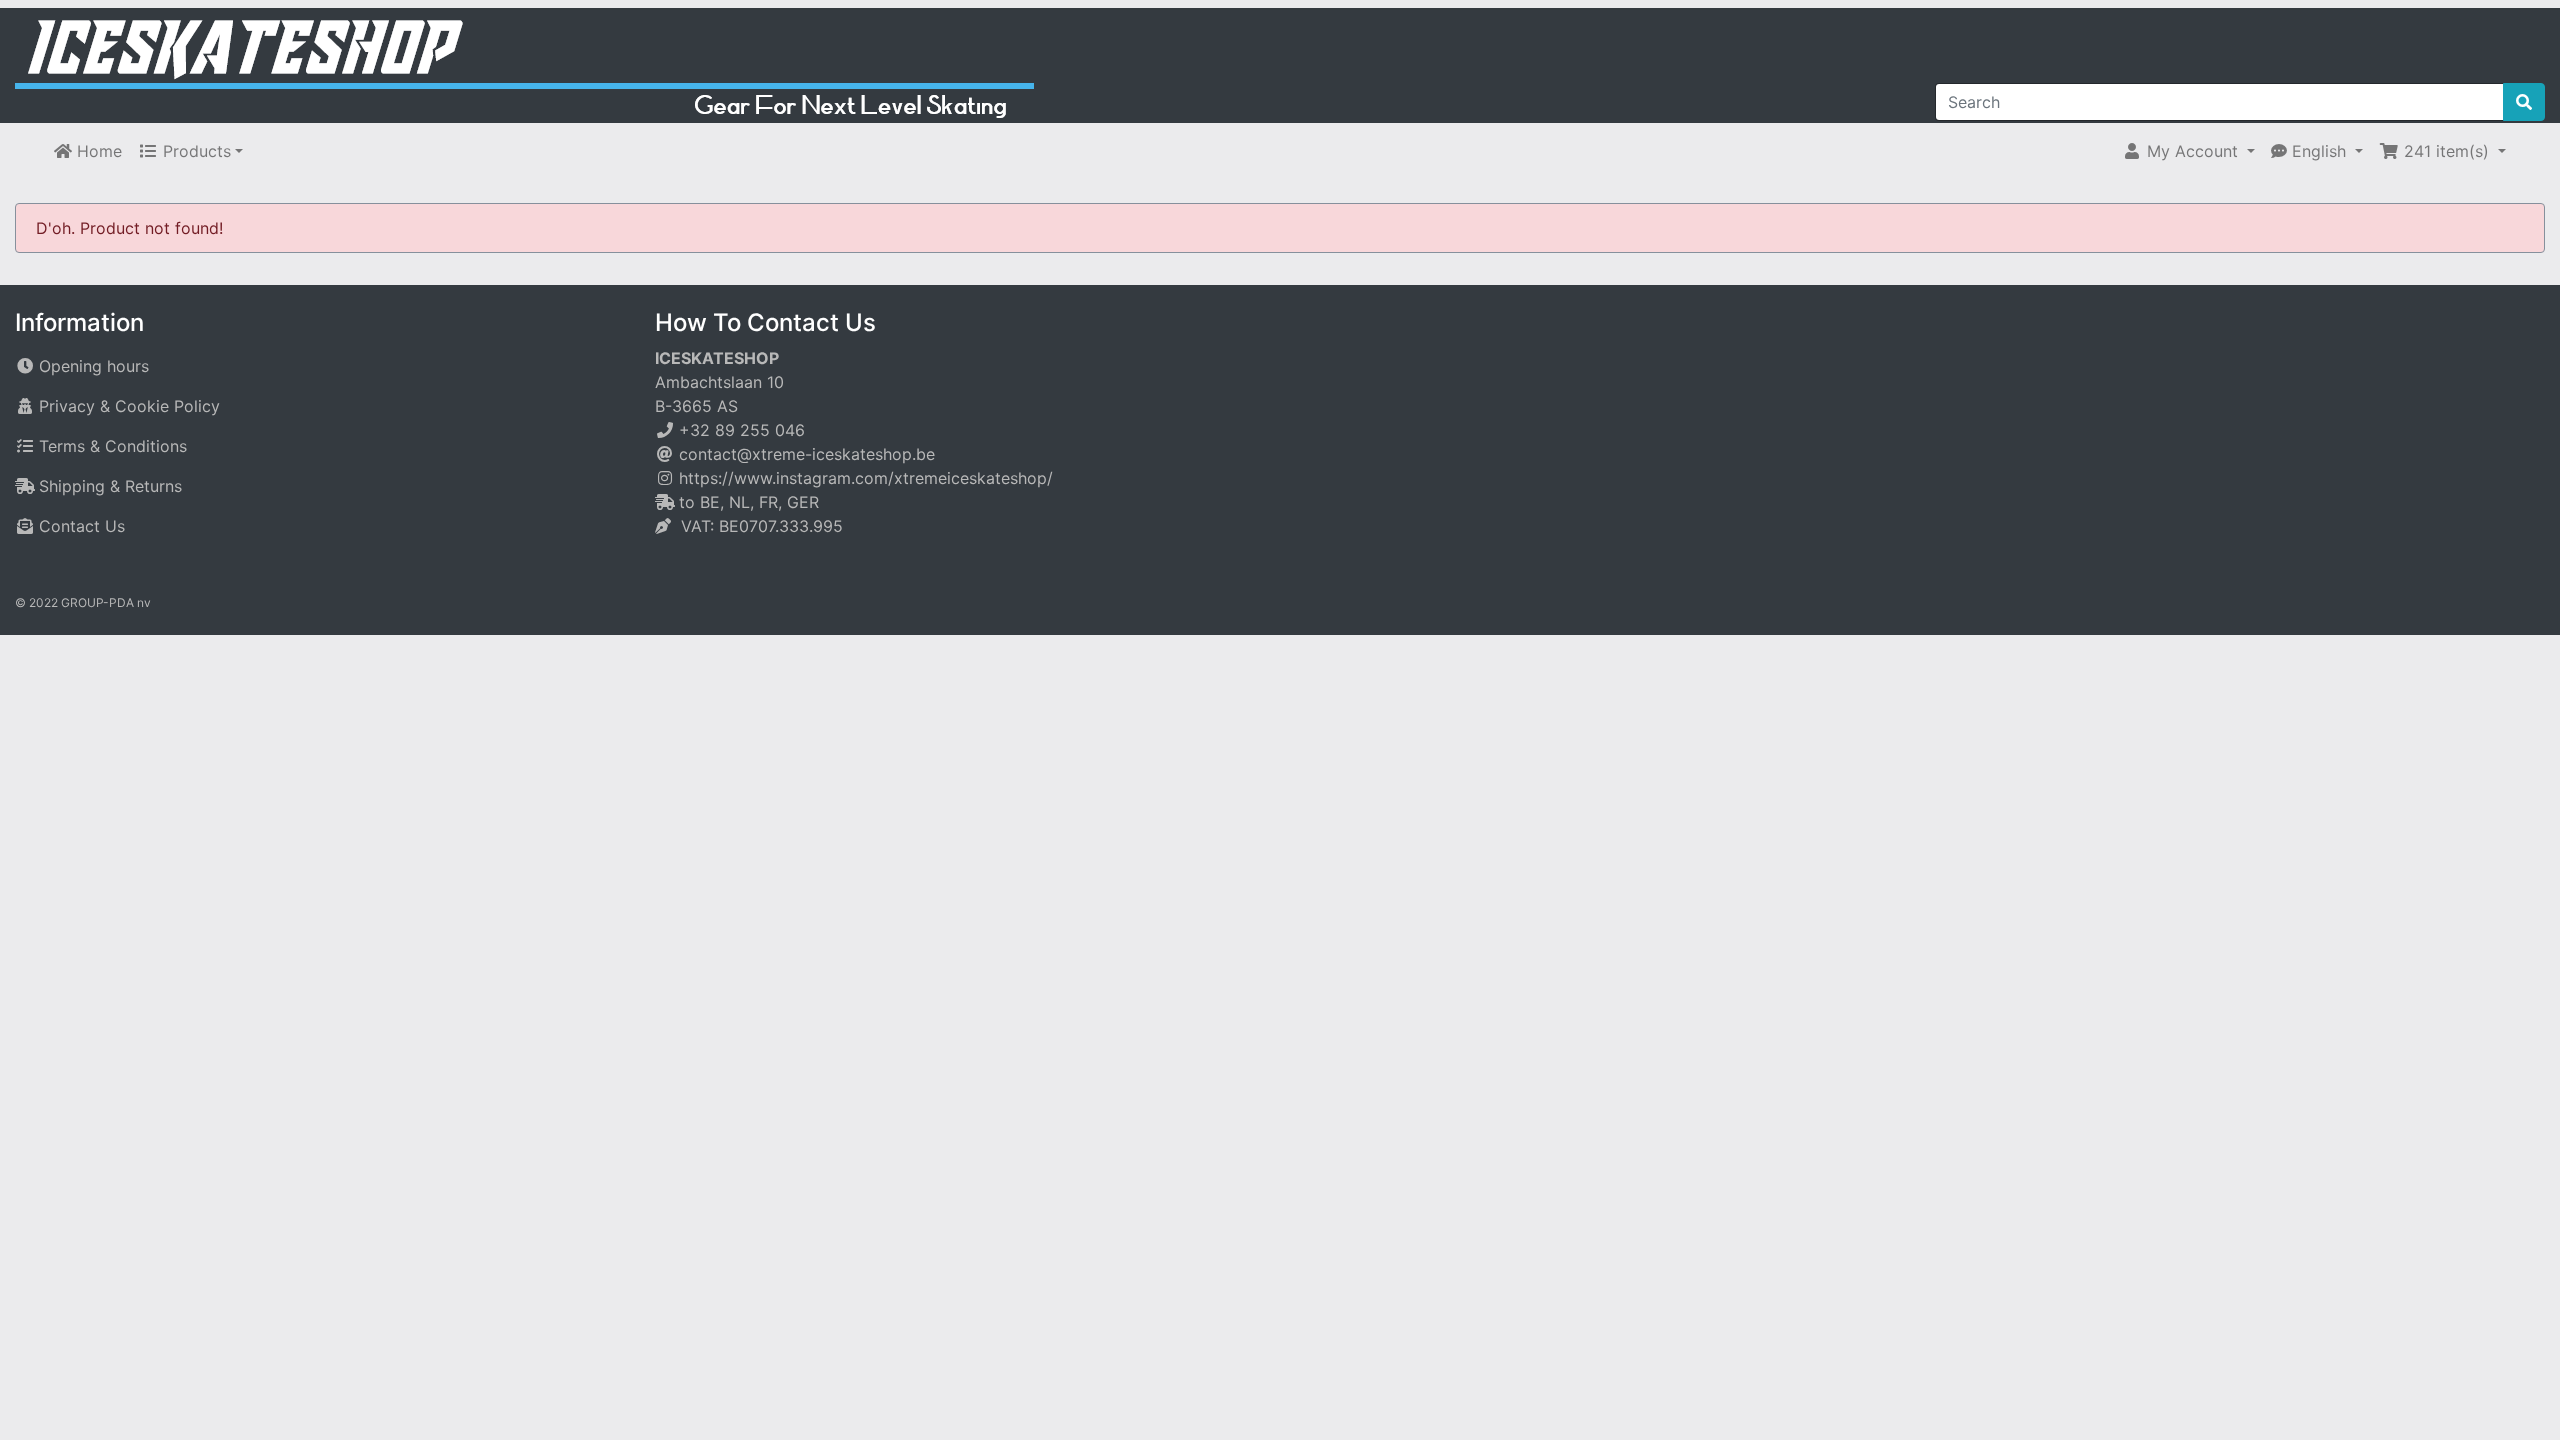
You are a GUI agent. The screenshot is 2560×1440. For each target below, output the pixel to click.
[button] (2188, 151)
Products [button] (194, 151)
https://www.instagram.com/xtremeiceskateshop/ (866, 478)
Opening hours (94, 366)
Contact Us (82, 526)
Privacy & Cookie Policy (129, 406)
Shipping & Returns (110, 486)
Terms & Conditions (113, 446)
